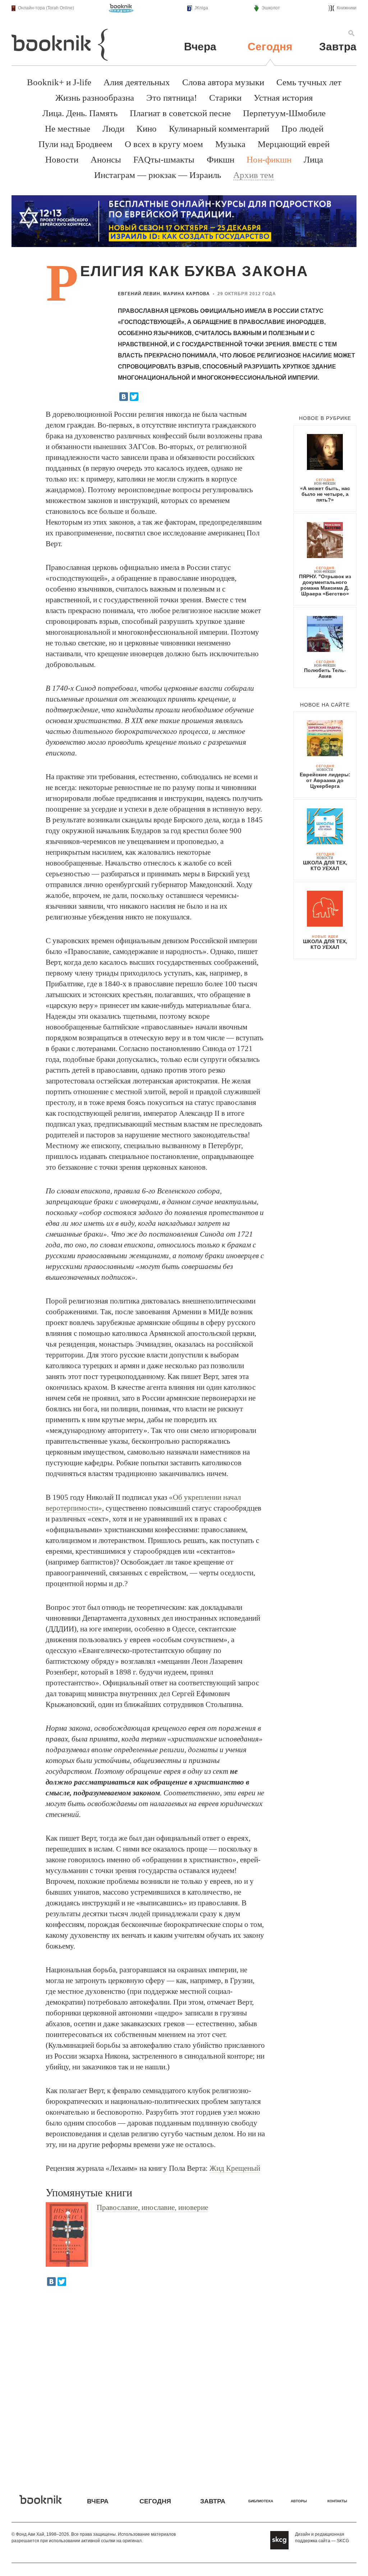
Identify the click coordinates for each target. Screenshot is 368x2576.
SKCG (343, 2541)
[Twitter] (134, 397)
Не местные (68, 129)
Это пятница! (172, 98)
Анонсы (106, 159)
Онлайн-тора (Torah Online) (46, 8)
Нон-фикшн (269, 159)
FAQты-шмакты (164, 159)
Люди (113, 129)
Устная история (283, 98)
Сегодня (270, 47)
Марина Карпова (187, 294)
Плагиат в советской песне (180, 113)
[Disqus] (184, 2385)
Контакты (337, 2501)
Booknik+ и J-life (59, 82)
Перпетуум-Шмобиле (284, 113)
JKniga (201, 8)
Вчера (200, 47)
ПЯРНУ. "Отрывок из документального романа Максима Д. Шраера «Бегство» (325, 585)
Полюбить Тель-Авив (325, 673)
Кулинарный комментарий (219, 129)
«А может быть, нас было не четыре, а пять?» (325, 494)
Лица (313, 159)
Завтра (338, 47)
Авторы (299, 2501)
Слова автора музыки (223, 82)
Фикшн (220, 159)
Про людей (302, 129)
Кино (147, 129)
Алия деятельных (137, 82)
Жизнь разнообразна (95, 98)
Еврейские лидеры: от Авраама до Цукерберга (325, 780)
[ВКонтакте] (124, 397)
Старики (225, 98)
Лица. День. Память (80, 113)
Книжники (347, 8)
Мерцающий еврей (294, 144)
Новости (62, 159)
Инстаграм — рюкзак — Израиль (158, 175)
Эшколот (271, 8)
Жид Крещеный (235, 2168)
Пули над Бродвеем (75, 144)
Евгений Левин (139, 294)
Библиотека (261, 2501)
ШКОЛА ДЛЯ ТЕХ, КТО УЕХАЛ (325, 865)
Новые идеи (325, 937)
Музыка (230, 144)
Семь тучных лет (309, 82)
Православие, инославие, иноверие (152, 2207)
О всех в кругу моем (164, 144)
